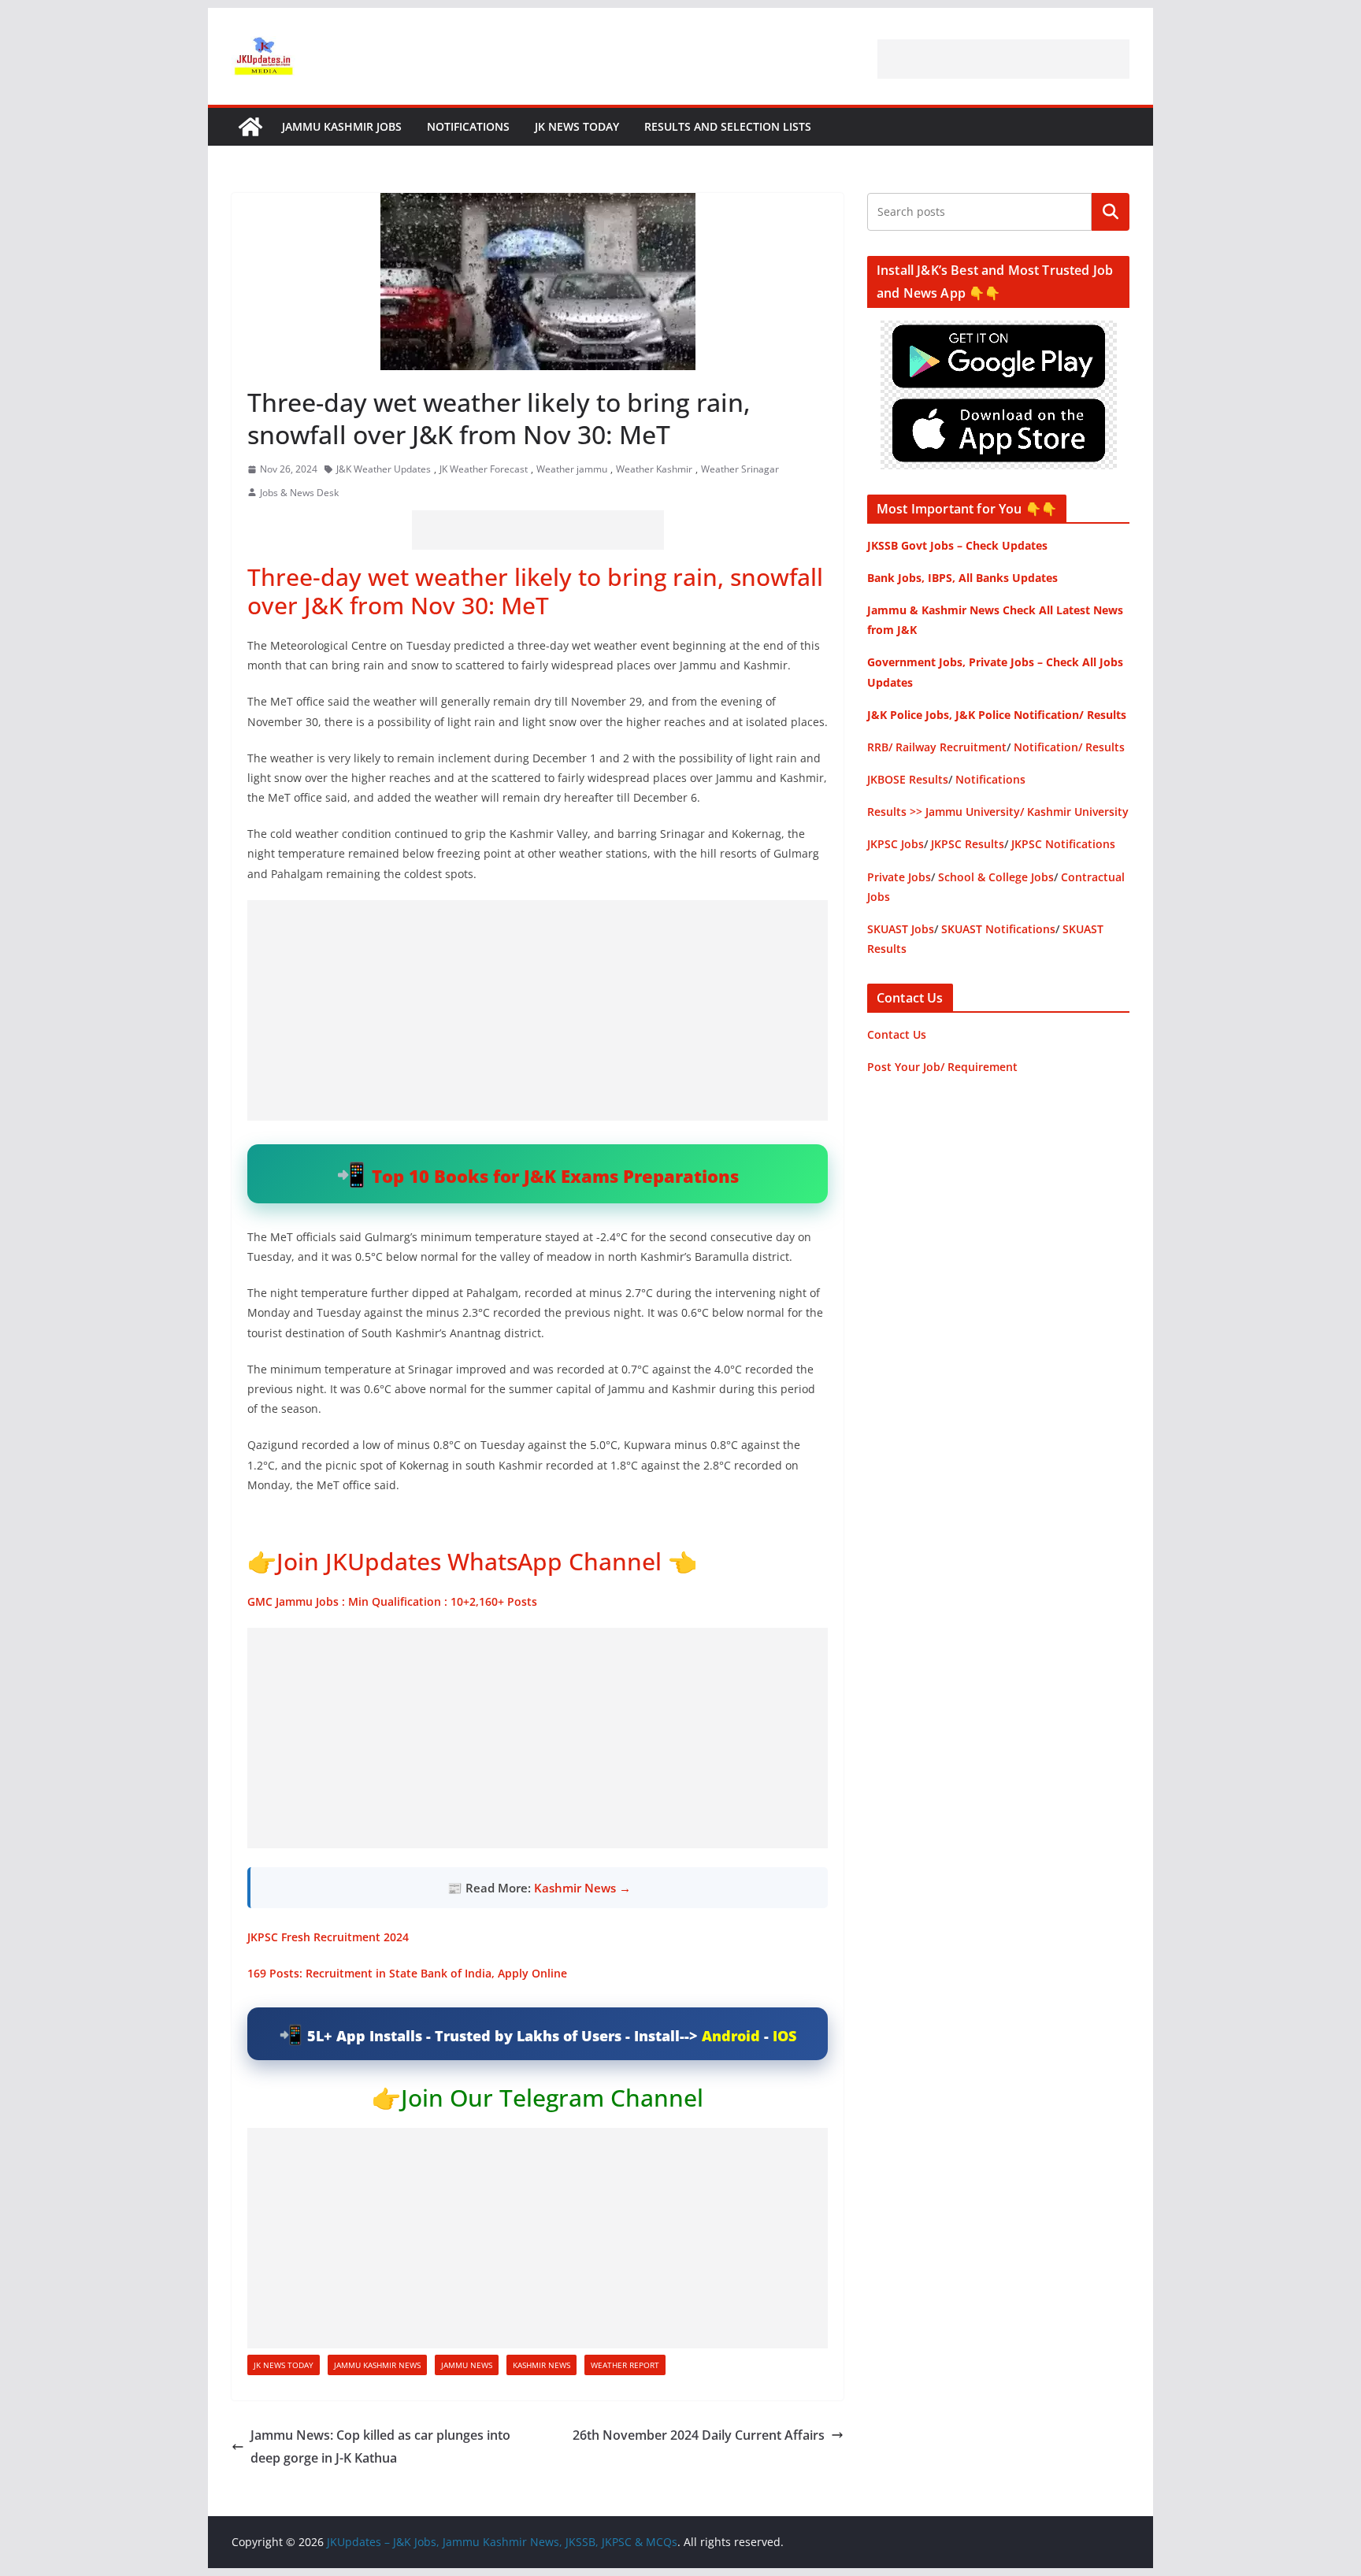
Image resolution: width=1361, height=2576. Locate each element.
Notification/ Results (1069, 747)
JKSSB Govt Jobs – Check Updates (957, 545)
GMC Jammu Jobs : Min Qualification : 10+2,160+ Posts (392, 1601)
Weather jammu (572, 469)
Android (731, 2036)
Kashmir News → (582, 1888)
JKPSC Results (968, 844)
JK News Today (577, 126)
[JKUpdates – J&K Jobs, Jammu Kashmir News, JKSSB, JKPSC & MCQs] (250, 127)
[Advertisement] (1003, 59)
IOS (784, 2036)
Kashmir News (541, 2365)
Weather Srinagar (740, 469)
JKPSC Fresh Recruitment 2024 (328, 1937)
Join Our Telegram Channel (552, 2098)
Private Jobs (899, 877)
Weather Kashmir (654, 469)
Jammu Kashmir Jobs (342, 126)
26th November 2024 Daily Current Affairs (699, 2435)
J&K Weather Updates (384, 469)
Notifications (468, 126)
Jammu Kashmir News (377, 2365)
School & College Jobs (996, 877)
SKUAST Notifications (998, 929)
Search (1111, 212)
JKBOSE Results (908, 779)
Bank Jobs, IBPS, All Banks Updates (962, 578)
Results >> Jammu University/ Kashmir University (998, 812)
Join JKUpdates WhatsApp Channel (469, 1561)
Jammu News (467, 2365)
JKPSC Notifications (1063, 844)
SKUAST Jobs (901, 929)
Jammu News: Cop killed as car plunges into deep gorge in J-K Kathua (380, 2446)
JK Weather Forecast (484, 469)
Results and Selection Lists (728, 126)
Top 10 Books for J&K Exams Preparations (555, 1176)
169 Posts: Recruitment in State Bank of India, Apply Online (407, 1973)
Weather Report (625, 2365)
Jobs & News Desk (299, 493)
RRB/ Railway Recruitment (937, 747)
